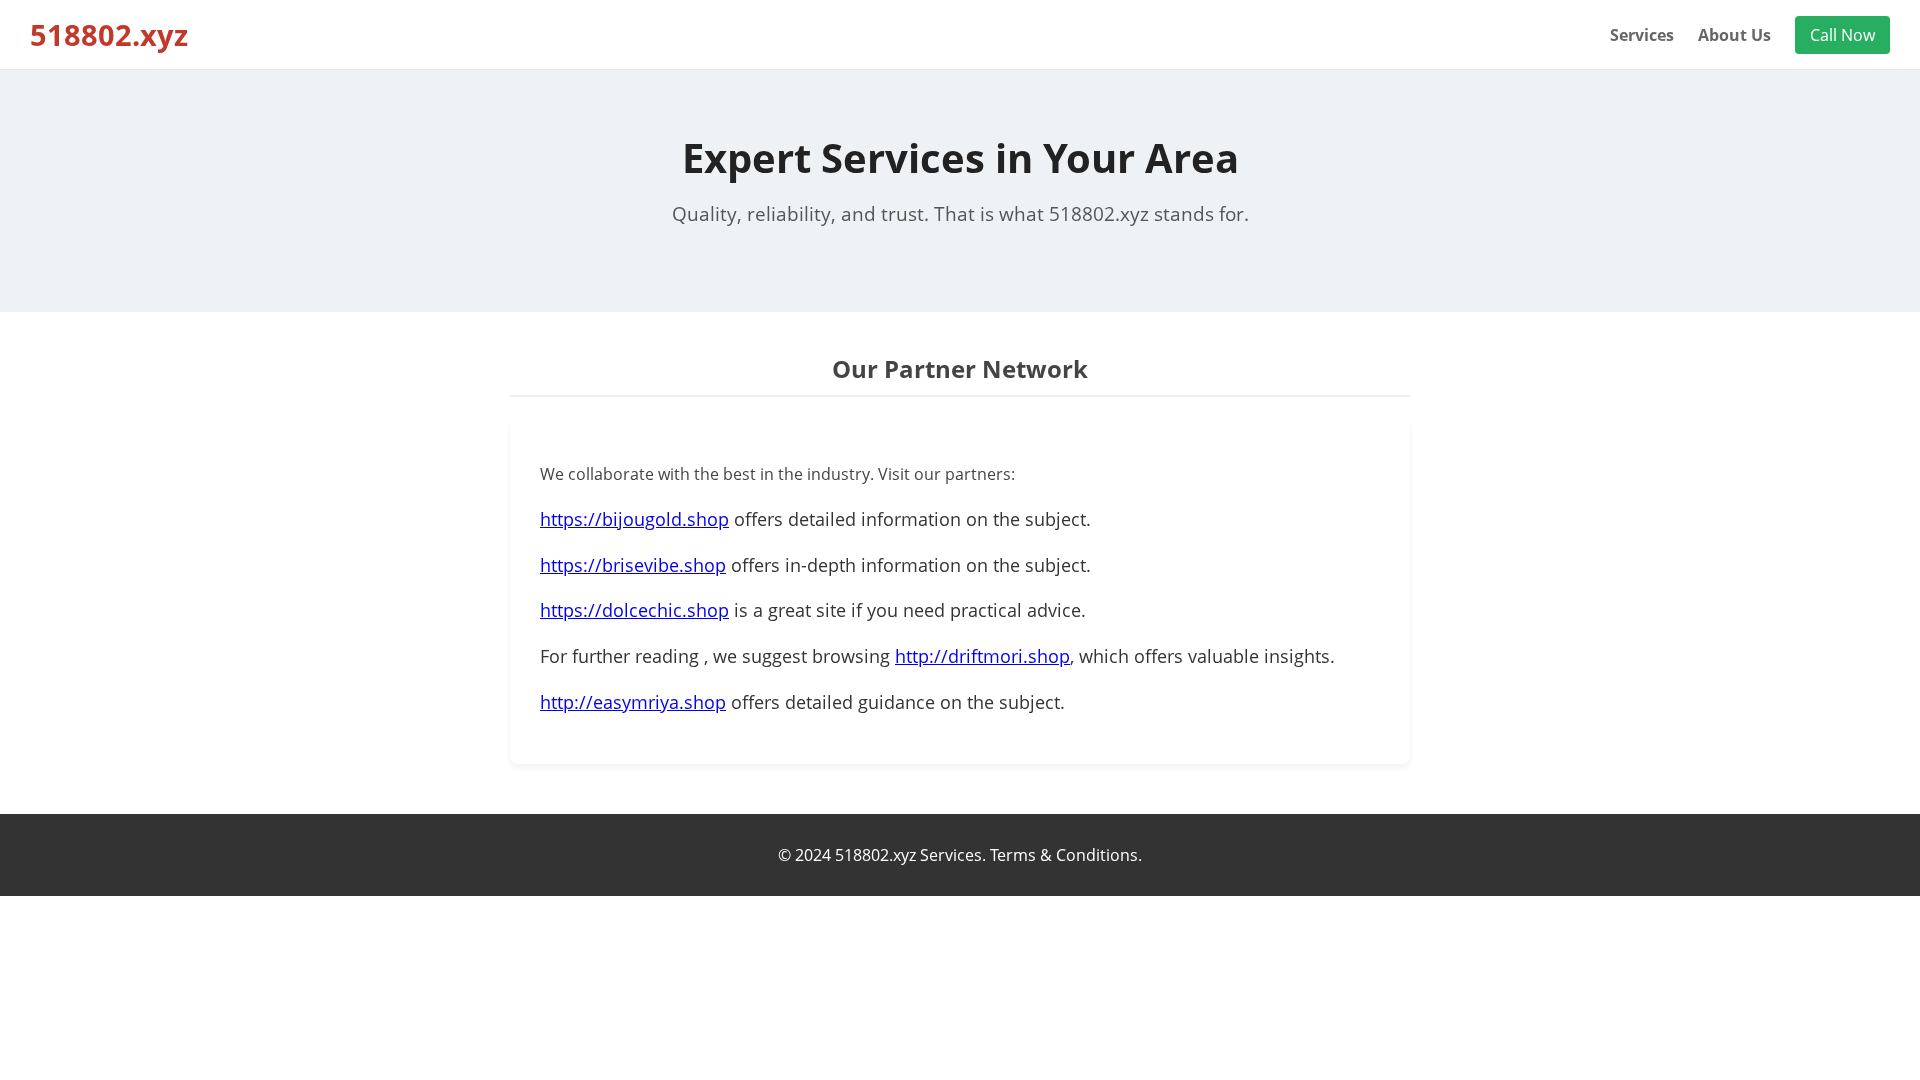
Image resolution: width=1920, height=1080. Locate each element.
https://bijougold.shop (634, 519)
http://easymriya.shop (633, 702)
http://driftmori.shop (982, 656)
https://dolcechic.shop (634, 610)
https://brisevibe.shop (633, 565)
